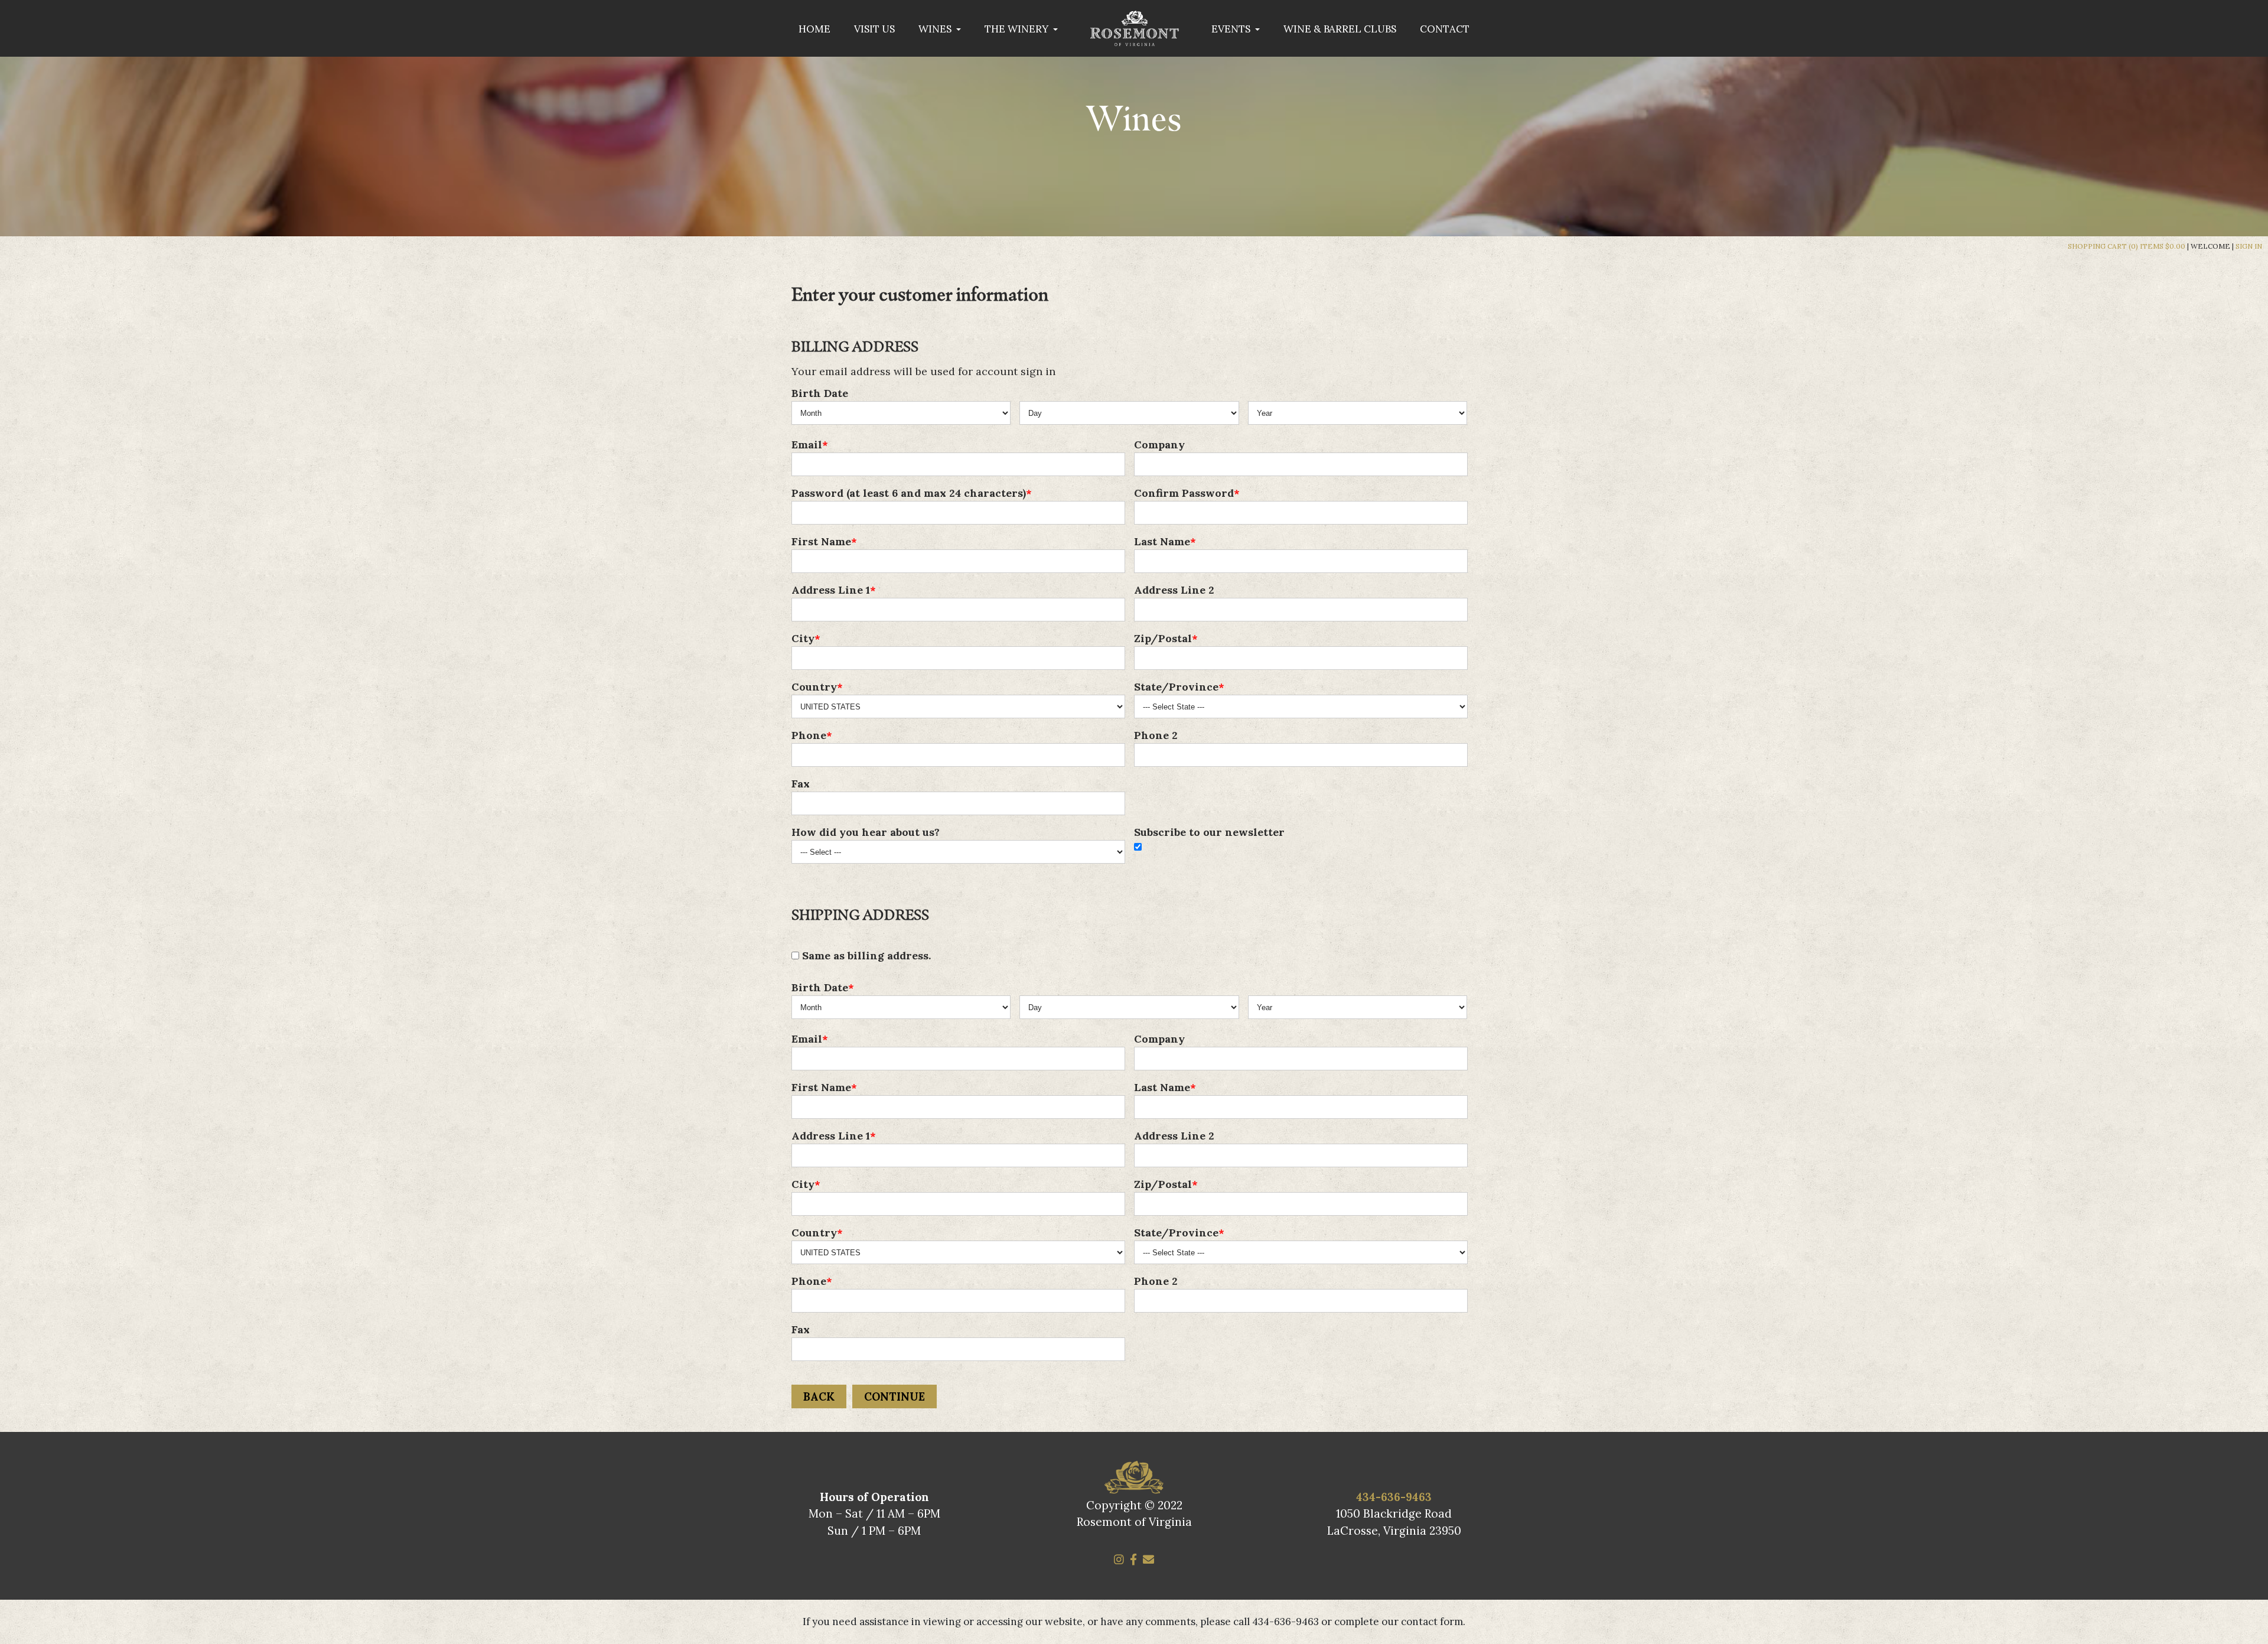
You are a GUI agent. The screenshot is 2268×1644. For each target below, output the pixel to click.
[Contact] (1148, 1560)
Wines (936, 29)
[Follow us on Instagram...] (1119, 1560)
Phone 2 (1156, 735)
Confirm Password (1184, 493)
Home (814, 29)
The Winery (1018, 29)
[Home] (1135, 40)
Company (1159, 445)
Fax (801, 784)
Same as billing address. (865, 956)
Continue (895, 1396)
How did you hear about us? (866, 832)
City (803, 638)
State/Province (1176, 687)
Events (1232, 29)
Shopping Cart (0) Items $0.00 (2127, 246)
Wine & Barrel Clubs (1340, 29)
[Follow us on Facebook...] (1133, 1560)
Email (807, 445)
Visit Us (874, 29)
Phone (809, 735)
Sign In (2249, 246)
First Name (821, 541)
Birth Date (820, 393)
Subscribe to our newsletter (1209, 832)
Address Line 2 (1174, 590)
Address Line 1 (831, 590)
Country (814, 687)
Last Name (1162, 541)
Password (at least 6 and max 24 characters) (909, 493)
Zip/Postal (1163, 638)
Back (819, 1396)
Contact (1445, 29)
